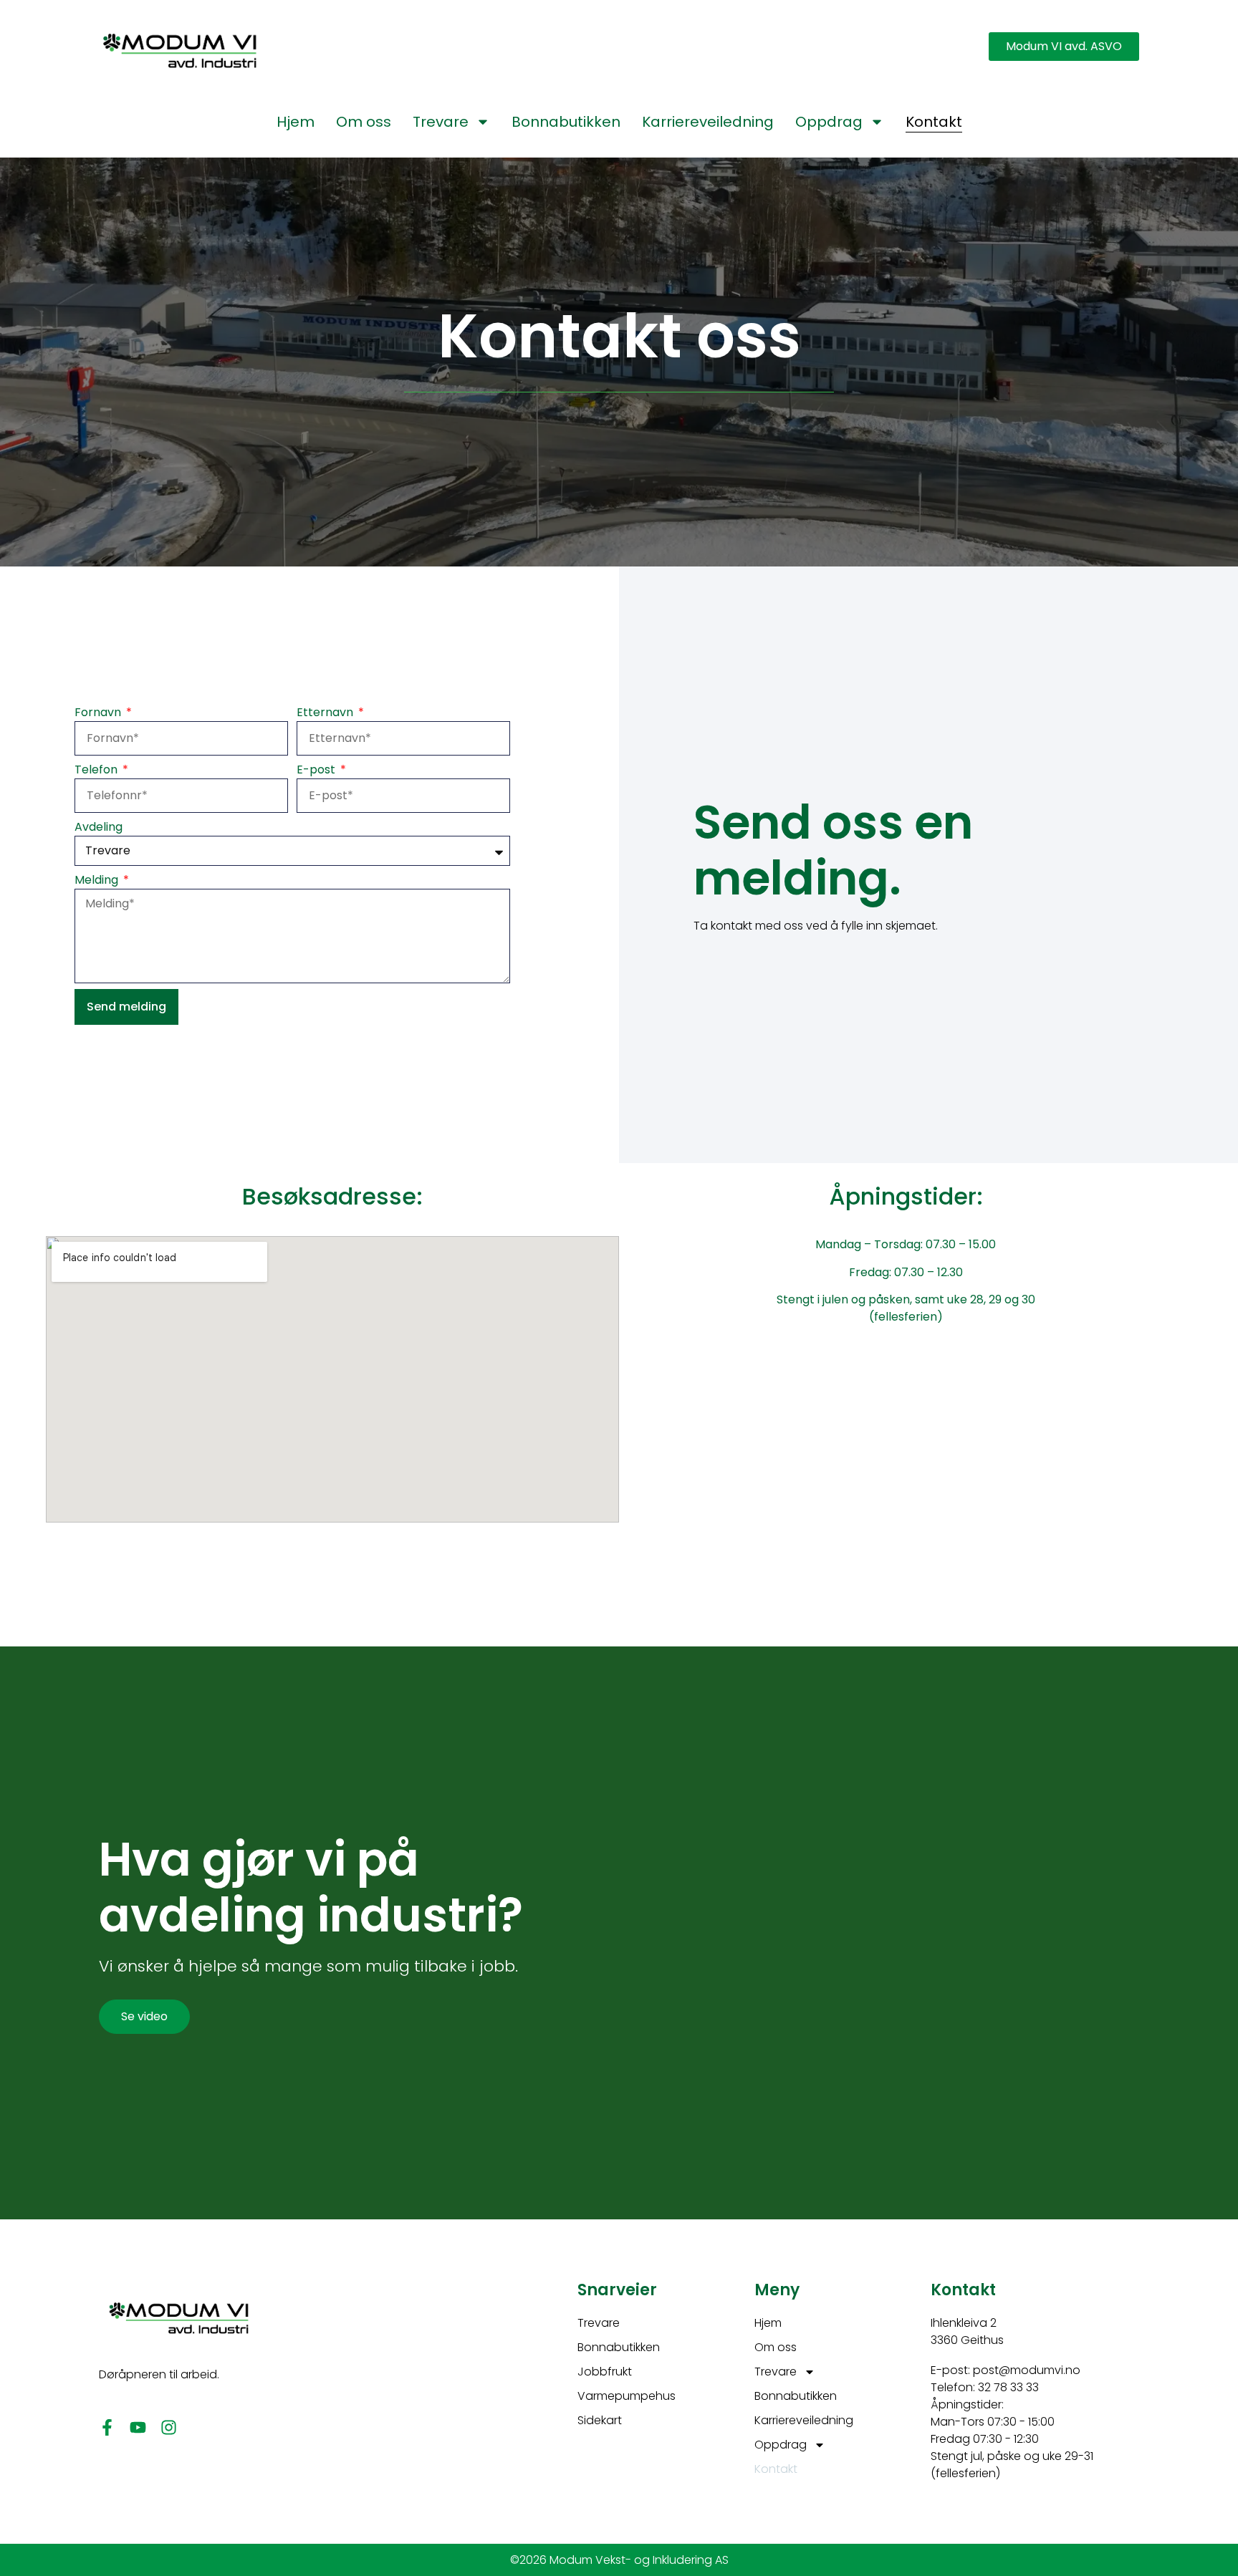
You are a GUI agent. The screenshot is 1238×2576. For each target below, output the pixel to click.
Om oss (364, 122)
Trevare (441, 122)
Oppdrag (829, 122)
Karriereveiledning (708, 122)
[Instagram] (169, 2427)
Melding (98, 880)
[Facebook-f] (107, 2427)
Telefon (97, 770)
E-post (317, 770)
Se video (144, 2016)
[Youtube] (138, 2427)
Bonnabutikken (566, 122)
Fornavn (99, 712)
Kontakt (934, 122)
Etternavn (326, 712)
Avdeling (99, 827)
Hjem (296, 122)
